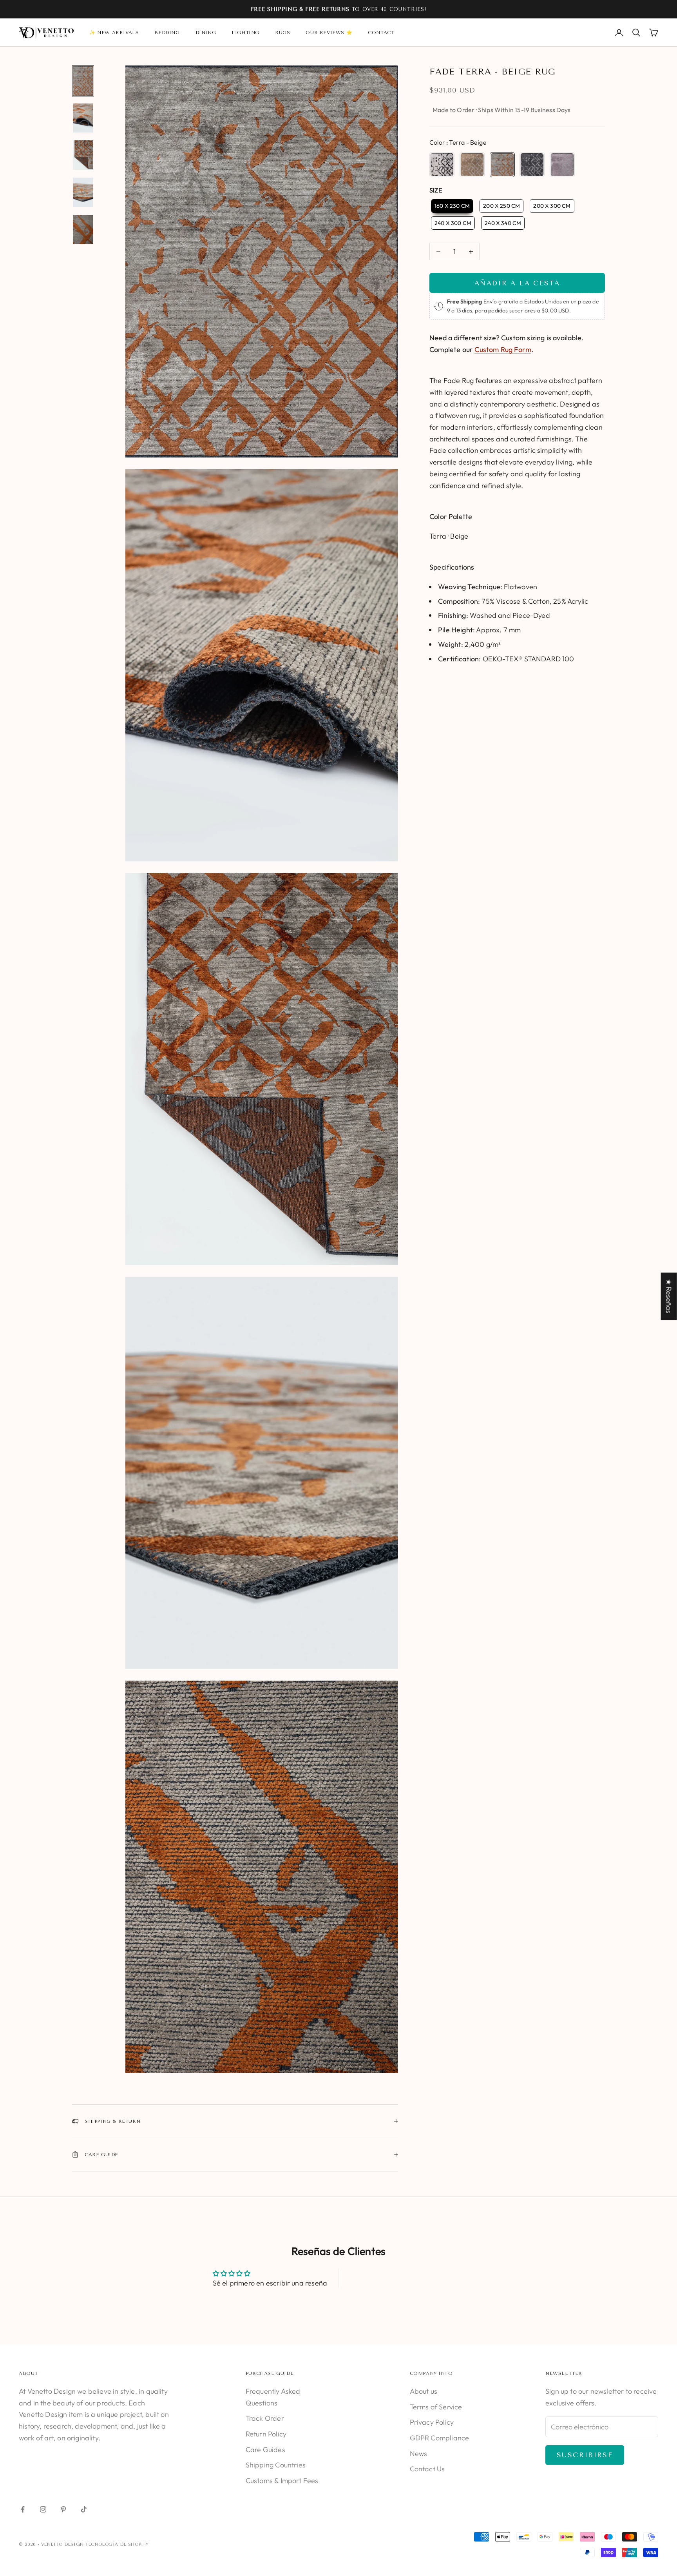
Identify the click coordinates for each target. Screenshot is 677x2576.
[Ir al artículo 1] (83, 81)
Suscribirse (585, 2455)
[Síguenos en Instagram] (43, 2509)
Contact (381, 33)
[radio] (442, 165)
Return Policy (266, 2434)
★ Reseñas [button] (669, 1296)
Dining (206, 33)
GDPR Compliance (440, 2438)
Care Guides (265, 2450)
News (419, 2453)
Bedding (167, 33)
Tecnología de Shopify (117, 2544)
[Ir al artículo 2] (83, 118)
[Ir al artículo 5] (83, 230)
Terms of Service (436, 2407)
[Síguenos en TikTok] (84, 2509)
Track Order (265, 2418)
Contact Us (427, 2469)
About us (424, 2391)
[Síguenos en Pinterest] (63, 2509)
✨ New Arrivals (114, 33)
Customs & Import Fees (282, 2481)
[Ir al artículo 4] (83, 192)
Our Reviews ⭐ (329, 33)
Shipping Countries (276, 2465)
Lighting (245, 33)
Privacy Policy (432, 2422)
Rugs (282, 33)
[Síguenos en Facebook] (23, 2509)
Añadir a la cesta (517, 283)
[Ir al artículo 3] (83, 155)
